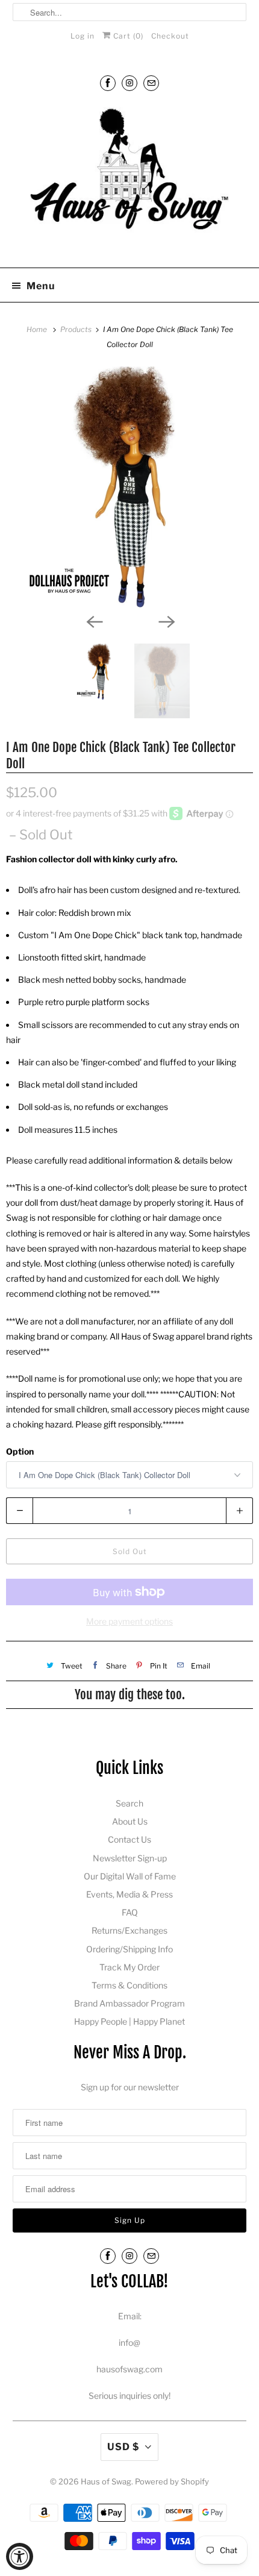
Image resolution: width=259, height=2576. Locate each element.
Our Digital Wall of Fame (130, 1876)
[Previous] (93, 621)
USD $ (123, 2447)
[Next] (166, 621)
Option (20, 1451)
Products (77, 329)
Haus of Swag (106, 2481)
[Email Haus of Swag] (151, 83)
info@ (129, 2343)
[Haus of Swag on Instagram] (129, 83)
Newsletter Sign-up (130, 1858)
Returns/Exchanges (129, 1930)
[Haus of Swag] (130, 180)
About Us (130, 1821)
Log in (83, 36)
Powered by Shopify (172, 2481)
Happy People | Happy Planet (129, 2021)
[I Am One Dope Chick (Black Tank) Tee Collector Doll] (129, 487)
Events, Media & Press (129, 1894)
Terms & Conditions (129, 1985)
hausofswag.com (129, 2369)
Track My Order (129, 1967)
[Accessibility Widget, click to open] (20, 2556)
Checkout (170, 36)
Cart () (127, 36)
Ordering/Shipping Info (129, 1949)
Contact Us (129, 1839)
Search (129, 1803)
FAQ (130, 1912)
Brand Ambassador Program (129, 2003)
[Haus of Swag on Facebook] (108, 83)
